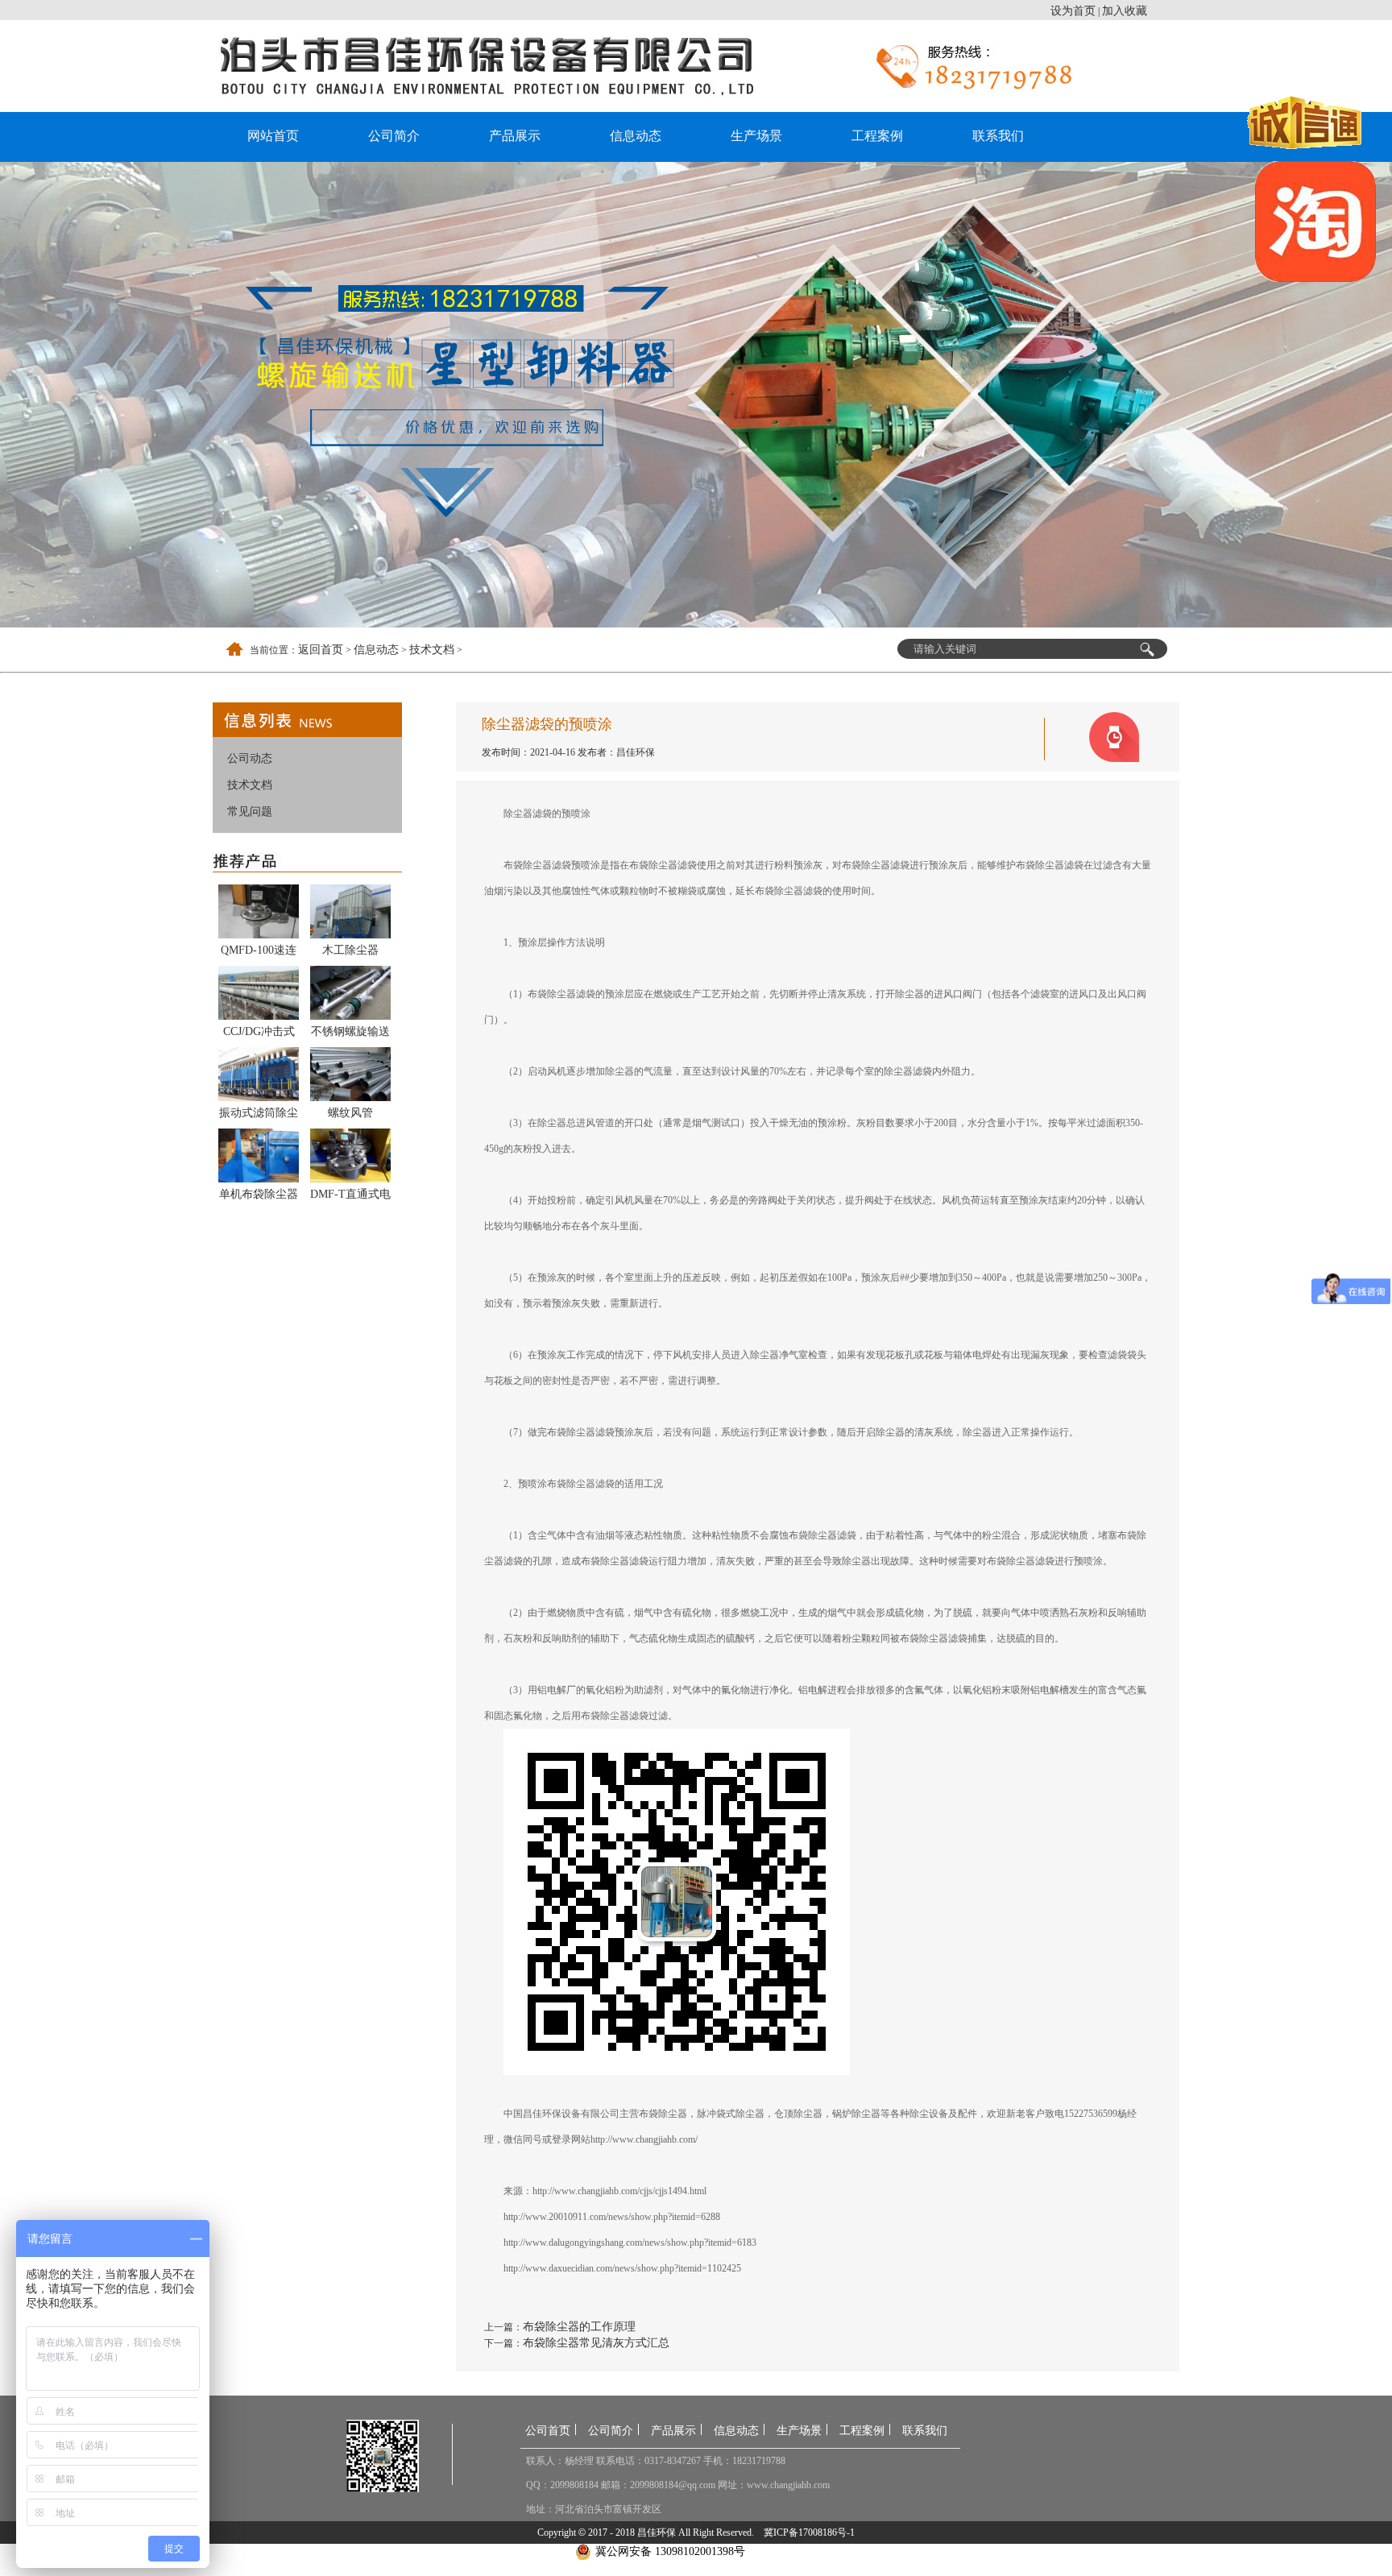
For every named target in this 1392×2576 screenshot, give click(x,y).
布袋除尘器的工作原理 (579, 2327)
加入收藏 (1125, 11)
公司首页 (548, 2431)
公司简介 (394, 136)
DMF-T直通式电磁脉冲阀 (350, 1197)
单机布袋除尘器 (259, 1194)
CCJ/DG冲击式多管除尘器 (259, 1034)
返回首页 (321, 650)
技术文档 (432, 650)
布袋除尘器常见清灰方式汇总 (596, 2343)
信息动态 (636, 136)
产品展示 (515, 136)
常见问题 (250, 812)
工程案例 (877, 136)
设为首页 (1073, 11)
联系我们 (998, 136)
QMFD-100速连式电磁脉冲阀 (259, 953)
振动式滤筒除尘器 (259, 1116)
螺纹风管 (350, 1113)
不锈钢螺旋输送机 (350, 1034)
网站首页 (273, 136)
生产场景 (756, 136)
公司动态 (250, 758)
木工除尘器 (350, 950)
